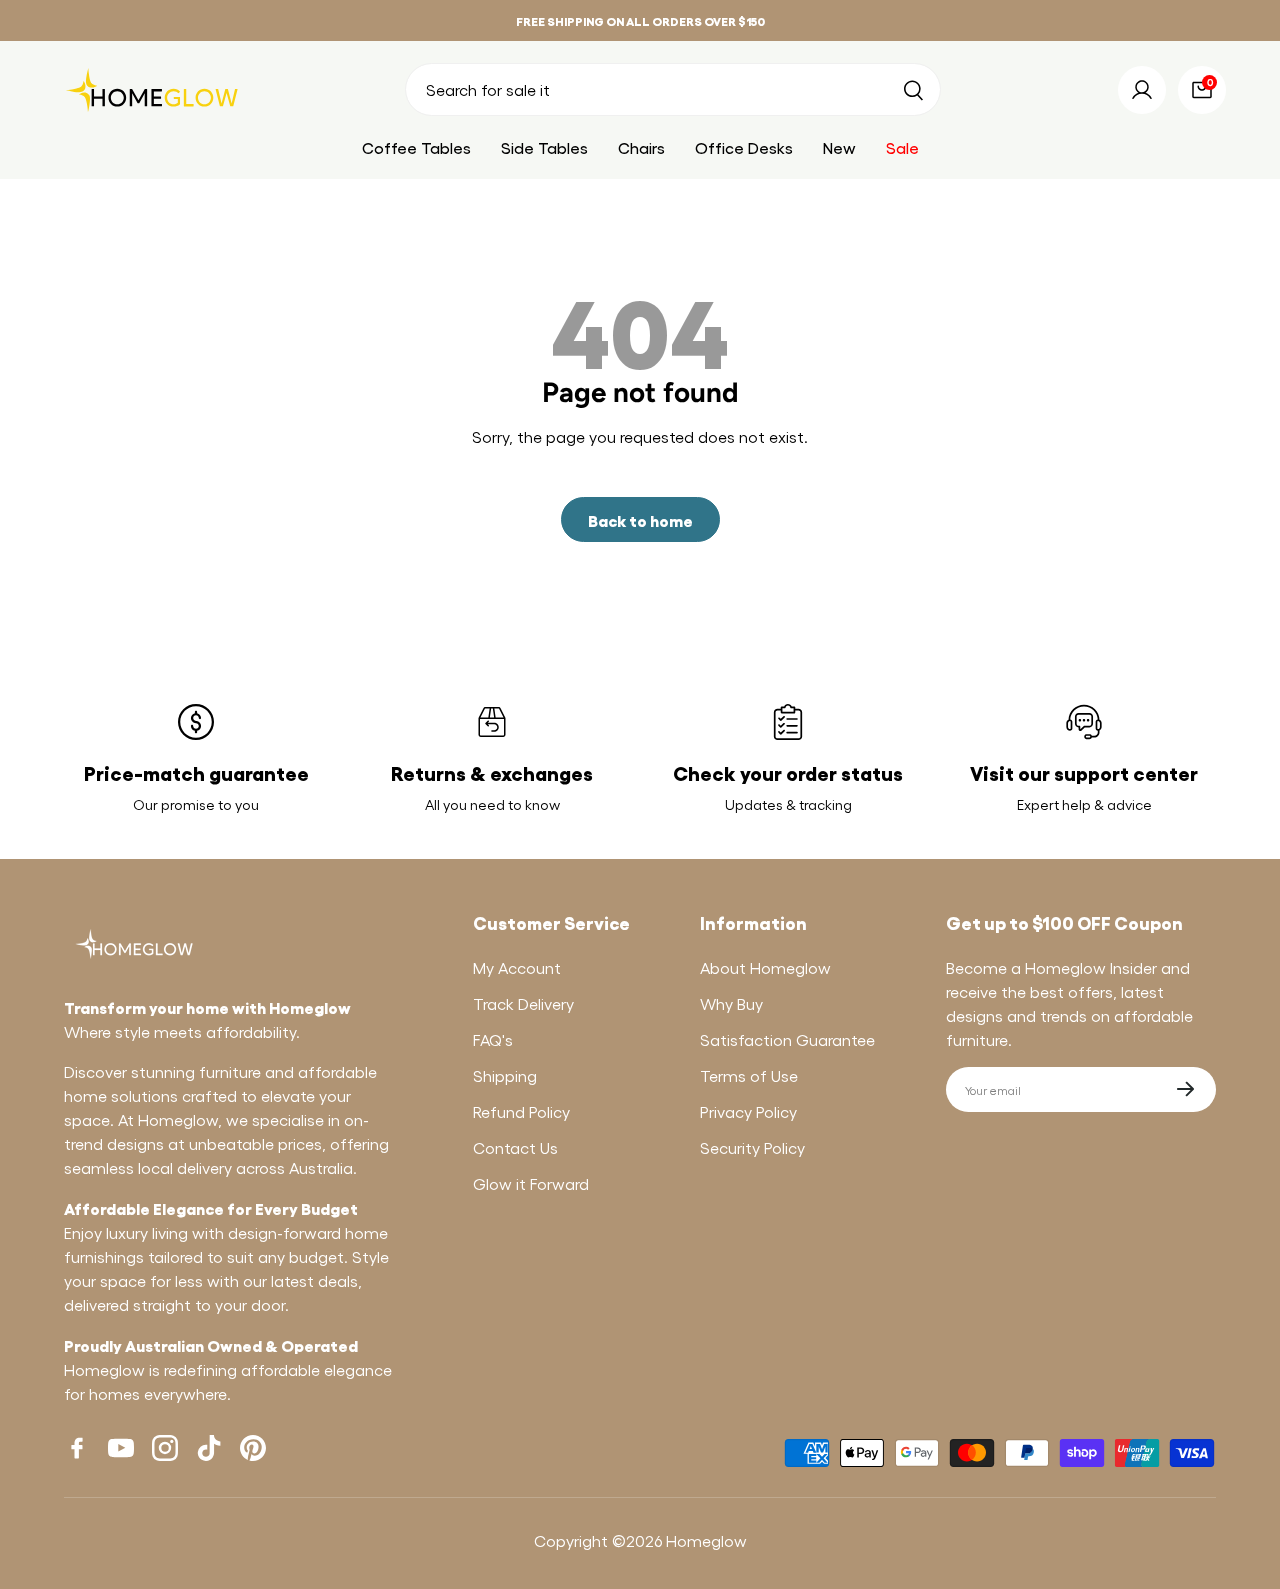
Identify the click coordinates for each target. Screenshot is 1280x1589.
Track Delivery (523, 1003)
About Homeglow (765, 967)
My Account (517, 967)
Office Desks (744, 147)
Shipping (505, 1075)
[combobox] (673, 89)
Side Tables (544, 147)
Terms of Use (749, 1075)
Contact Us (515, 1147)
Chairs (641, 147)
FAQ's (493, 1039)
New (839, 147)
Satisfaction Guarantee (787, 1039)
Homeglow (706, 1540)
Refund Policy (521, 1111)
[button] (1202, 90)
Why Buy (731, 1003)
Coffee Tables (416, 147)
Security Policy (752, 1147)
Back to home (640, 519)
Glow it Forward (531, 1183)
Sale (902, 147)
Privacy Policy (748, 1111)
